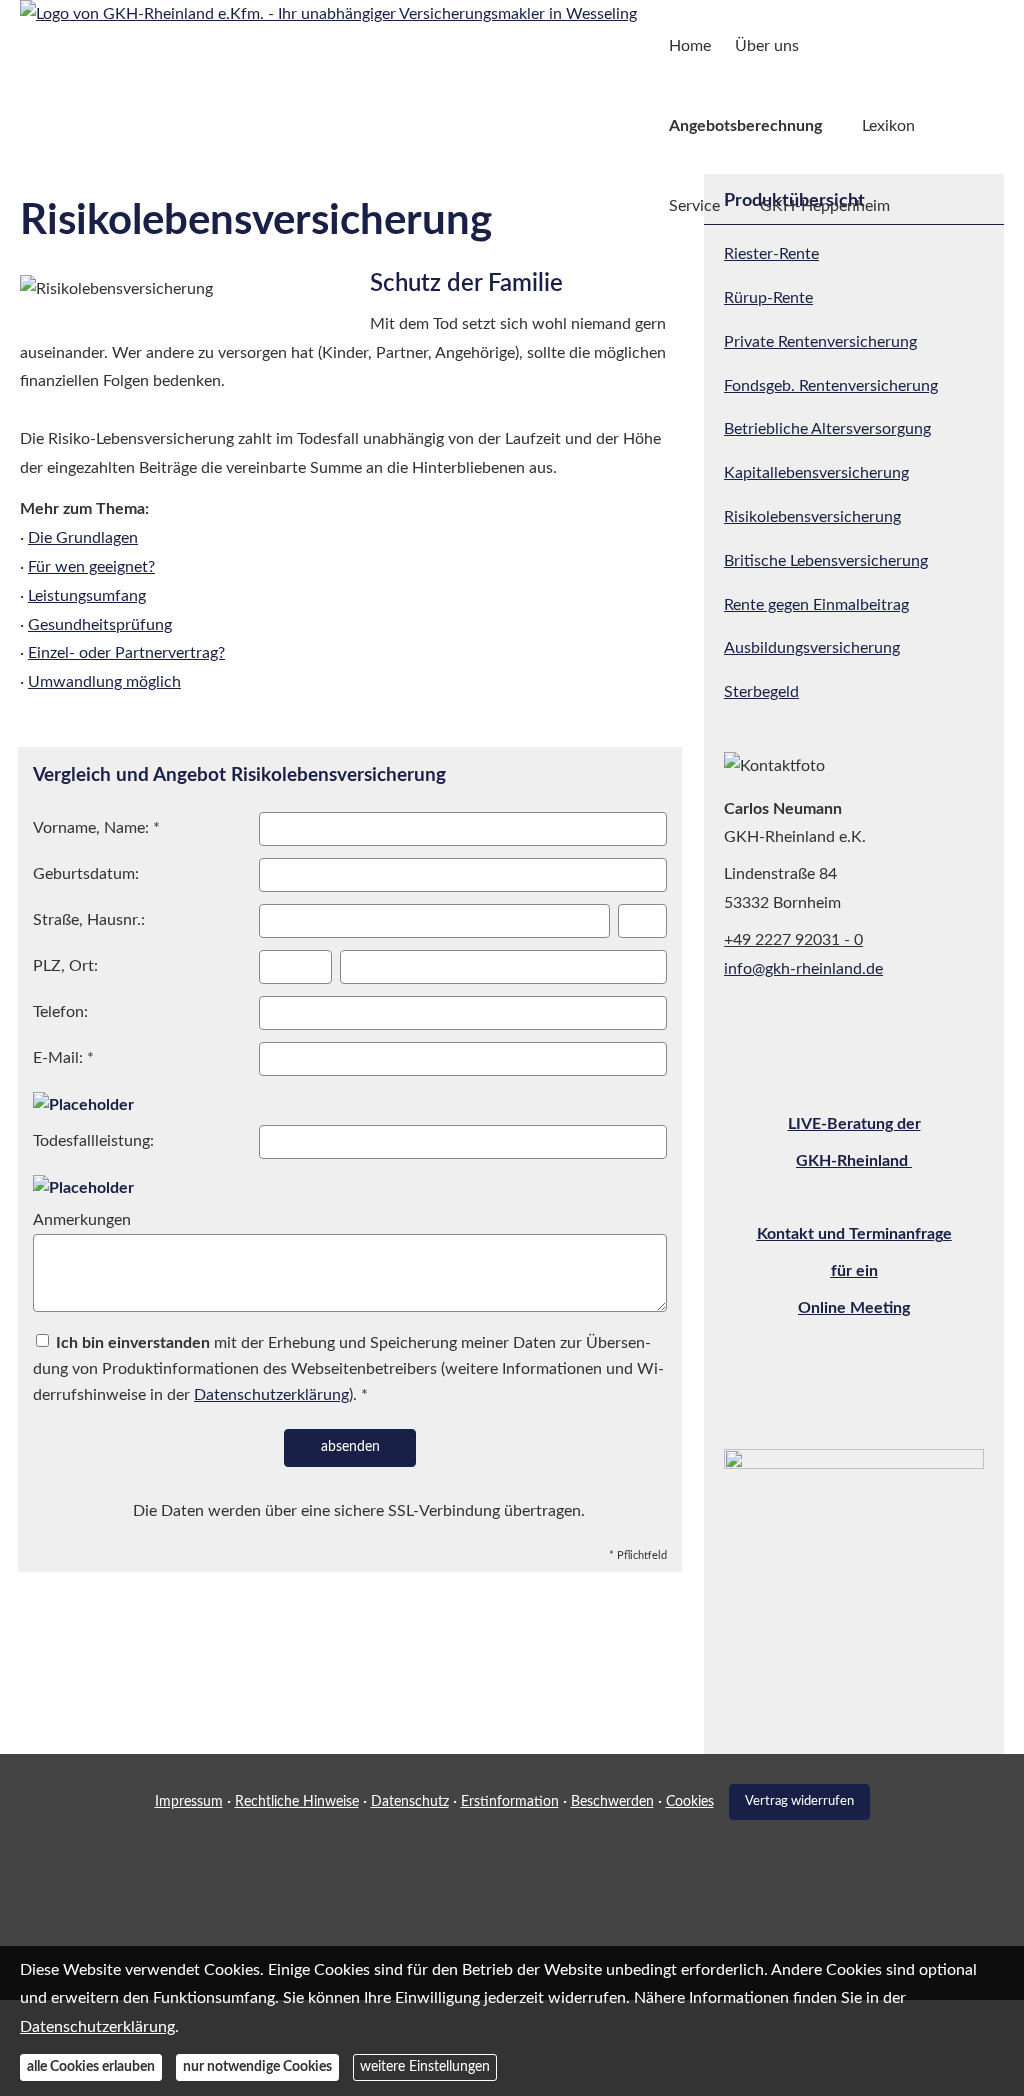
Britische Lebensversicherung (826, 561)
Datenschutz (410, 1802)
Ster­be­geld (761, 692)
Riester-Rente (771, 254)
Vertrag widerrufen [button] (799, 1801)
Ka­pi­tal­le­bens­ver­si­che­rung (816, 473)
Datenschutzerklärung (97, 2027)
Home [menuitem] (690, 46)
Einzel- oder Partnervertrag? (126, 653)
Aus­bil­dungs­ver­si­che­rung (812, 648)
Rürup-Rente (768, 298)
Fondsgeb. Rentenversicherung (831, 386)
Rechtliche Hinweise (297, 1802)
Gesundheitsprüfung (100, 625)
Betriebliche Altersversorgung (827, 429)
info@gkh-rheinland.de (803, 969)
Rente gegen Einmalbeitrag (816, 605)
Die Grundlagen (83, 538)
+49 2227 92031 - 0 (793, 940)
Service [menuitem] (694, 206)
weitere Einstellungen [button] (425, 2067)
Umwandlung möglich (104, 682)
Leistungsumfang (87, 596)
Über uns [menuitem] (767, 46)
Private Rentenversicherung (820, 342)
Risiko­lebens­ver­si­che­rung (812, 517)
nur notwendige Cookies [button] (257, 2067)
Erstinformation (510, 1802)
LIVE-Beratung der (854, 1124)
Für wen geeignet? (91, 567)
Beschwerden (612, 1802)
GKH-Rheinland (854, 1161)
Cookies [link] (690, 1802)
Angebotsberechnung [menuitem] (745, 126)
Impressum (189, 1802)
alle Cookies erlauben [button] (91, 2067)
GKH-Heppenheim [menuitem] (825, 206)
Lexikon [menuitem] (888, 126)
